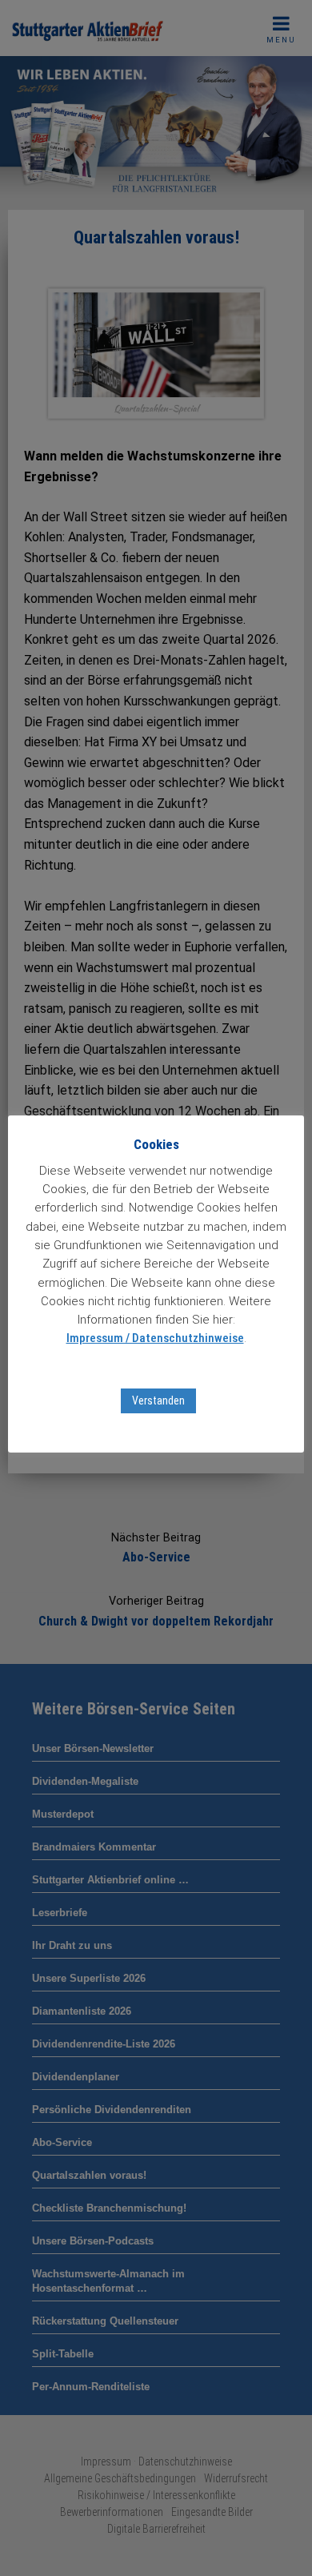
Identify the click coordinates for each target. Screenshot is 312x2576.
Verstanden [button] (158, 1401)
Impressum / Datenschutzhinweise (155, 1338)
